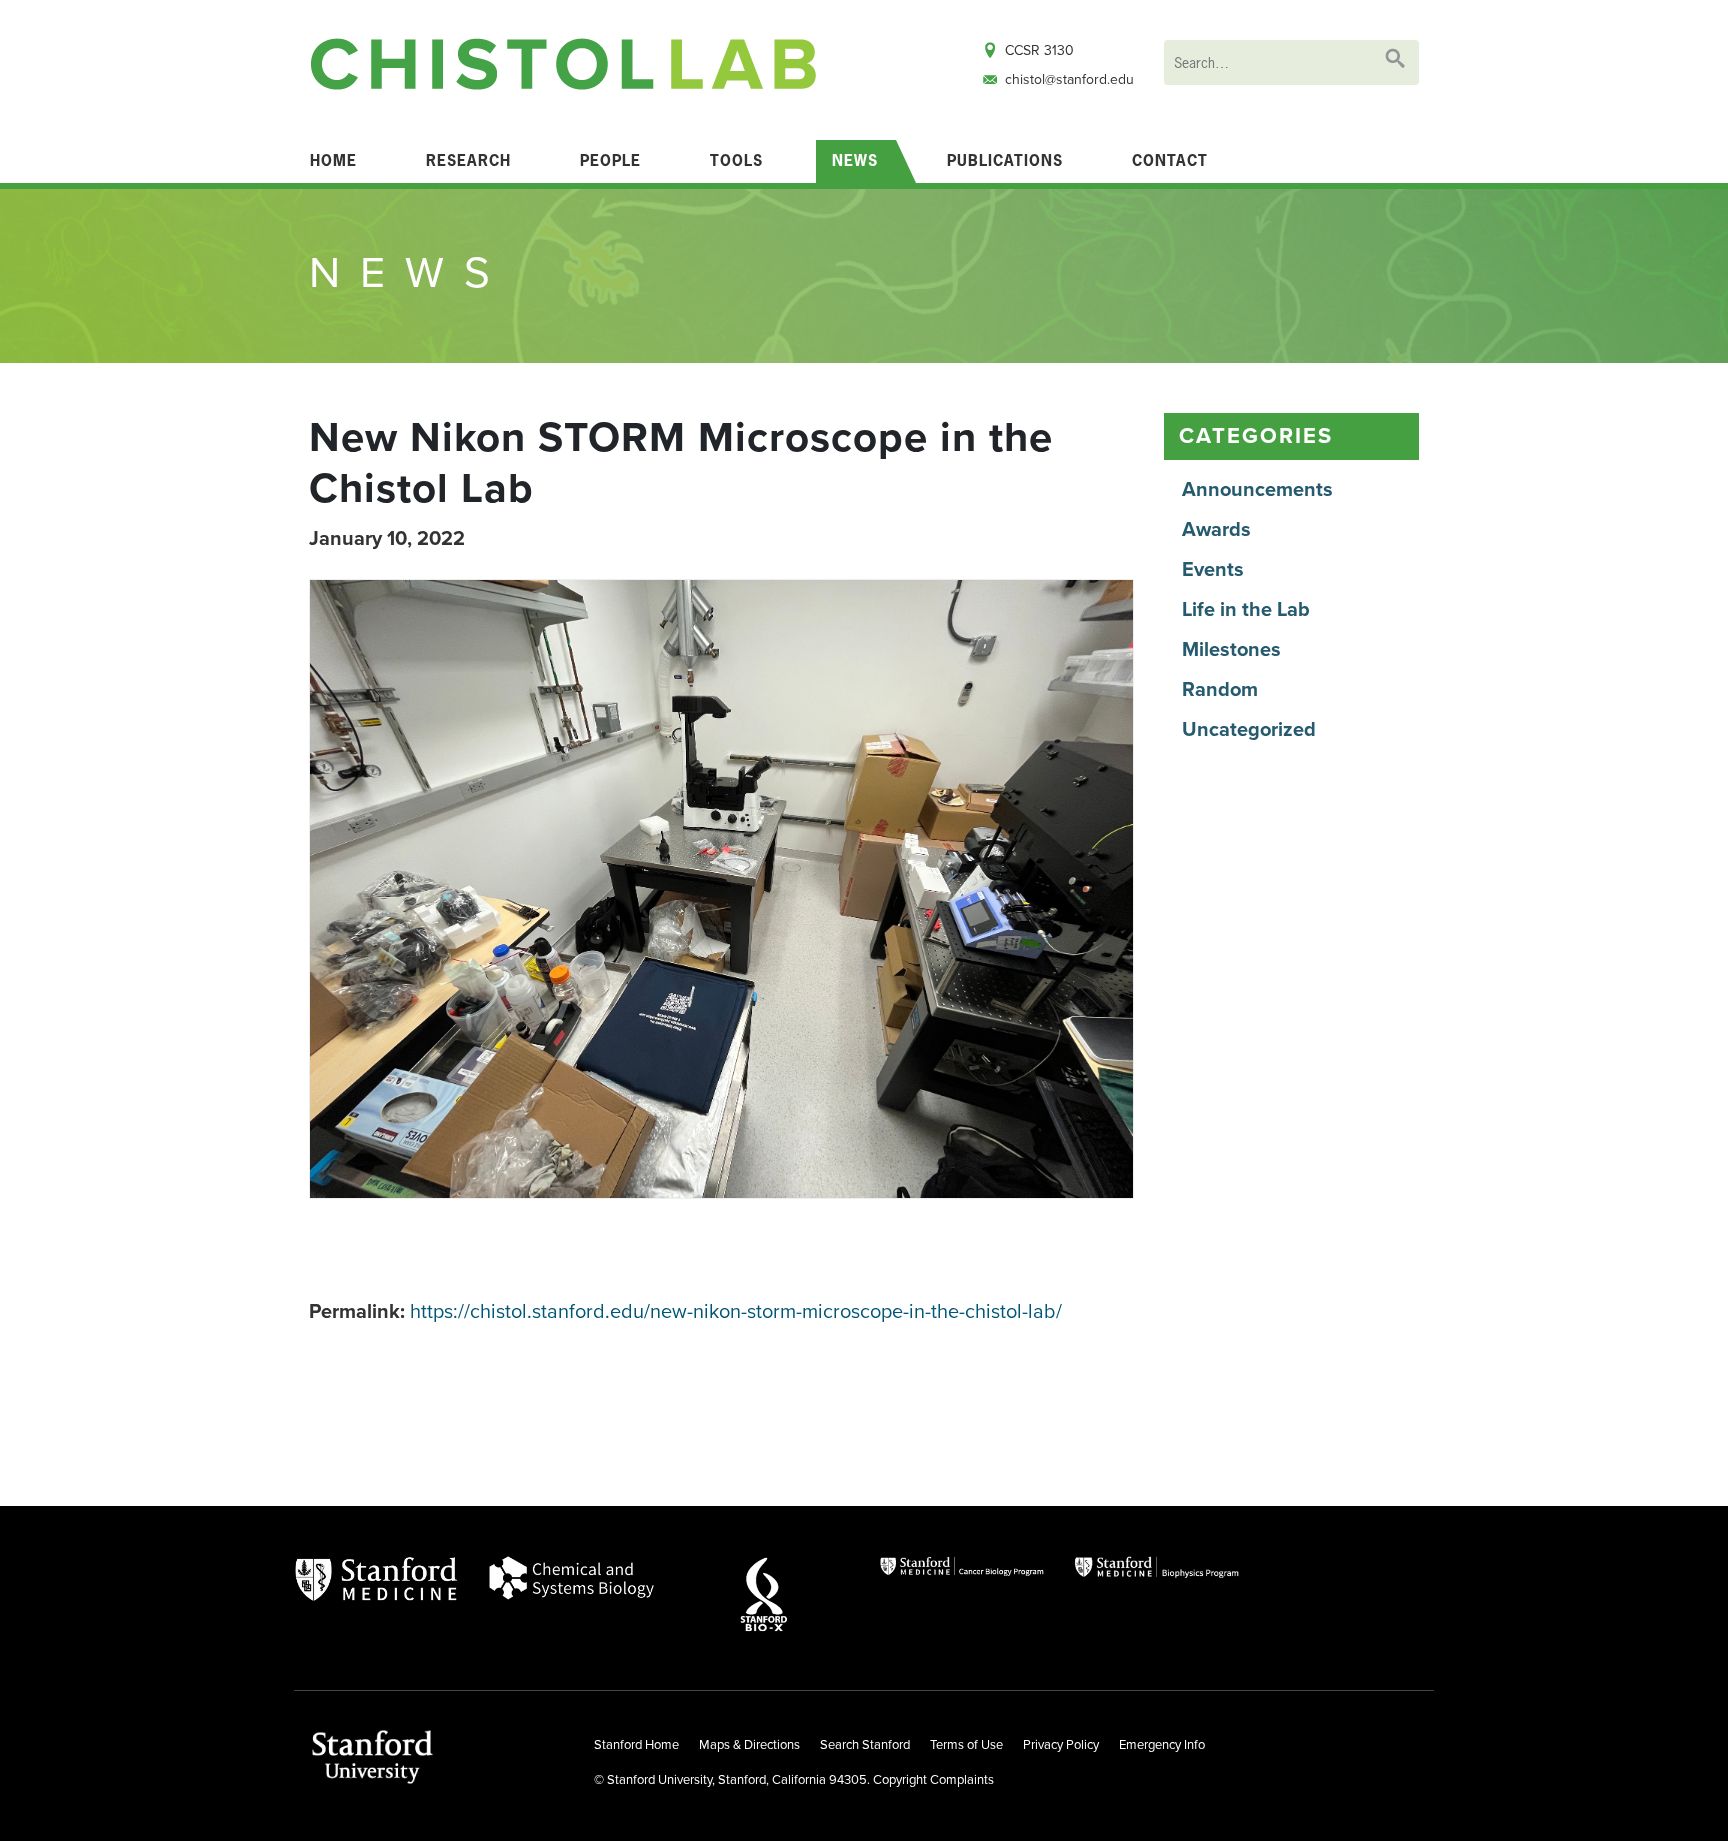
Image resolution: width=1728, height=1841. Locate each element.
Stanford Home (636, 1745)
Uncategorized (1249, 730)
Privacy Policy (1061, 1745)
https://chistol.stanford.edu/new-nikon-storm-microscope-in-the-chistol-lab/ (736, 1312)
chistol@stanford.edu (1069, 79)
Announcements (1257, 490)
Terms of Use (966, 1745)
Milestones (1231, 650)
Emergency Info (1162, 1745)
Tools (736, 160)
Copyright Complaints (933, 1780)
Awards (1216, 530)
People (610, 160)
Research (468, 160)
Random (1220, 690)
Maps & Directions (749, 1745)
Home (333, 160)
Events (1213, 570)
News (855, 160)
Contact (1170, 160)
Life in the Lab (1246, 610)
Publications (1005, 160)
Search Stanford (865, 1745)
